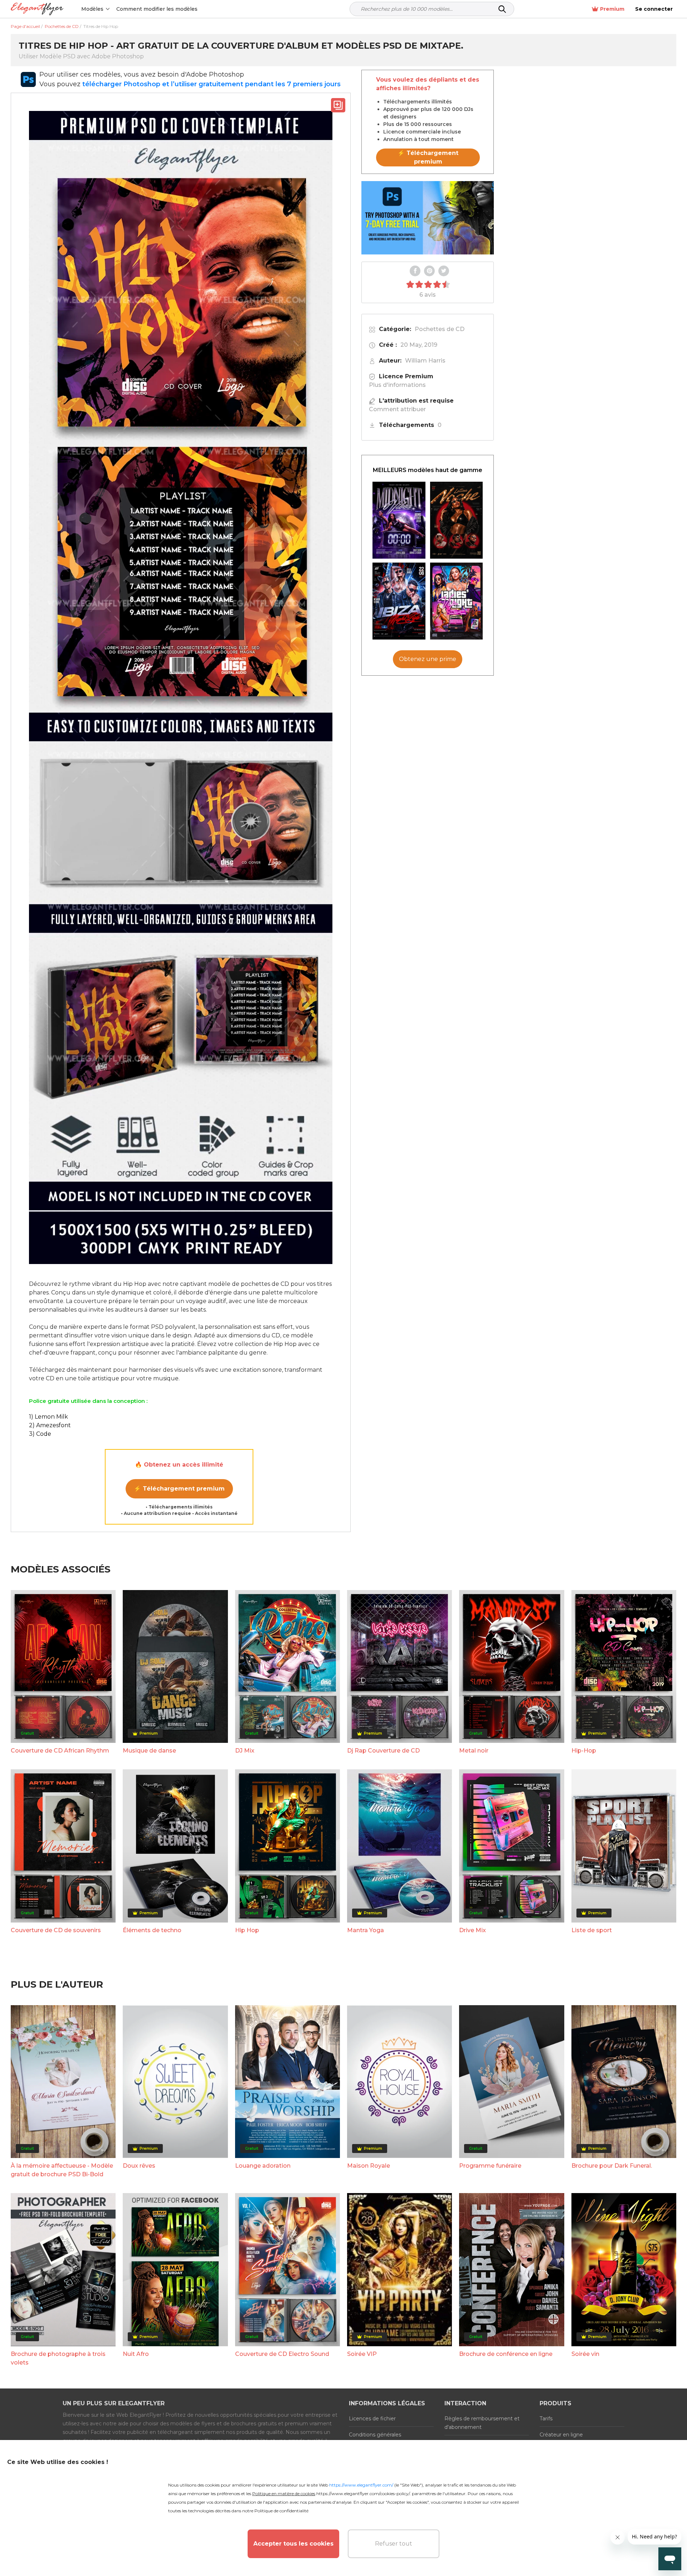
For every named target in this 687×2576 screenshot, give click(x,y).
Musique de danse (149, 1751)
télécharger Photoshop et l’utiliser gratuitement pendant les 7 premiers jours (211, 84)
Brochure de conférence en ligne (506, 2354)
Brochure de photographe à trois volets (58, 2358)
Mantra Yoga (366, 1930)
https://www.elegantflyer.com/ (361, 2485)
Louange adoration (263, 2166)
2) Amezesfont (50, 1425)
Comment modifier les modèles (157, 9)
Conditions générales (375, 2435)
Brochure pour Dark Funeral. (612, 2166)
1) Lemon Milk (48, 1417)
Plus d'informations (397, 385)
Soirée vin (585, 2354)
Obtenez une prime (428, 659)
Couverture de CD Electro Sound (282, 2354)
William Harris (425, 361)
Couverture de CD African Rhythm (60, 1751)
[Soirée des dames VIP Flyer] (457, 601)
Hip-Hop (584, 1751)
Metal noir (474, 1751)
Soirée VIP (362, 2354)
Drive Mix (472, 1930)
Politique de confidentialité (281, 2511)
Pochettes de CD (440, 329)
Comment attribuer (397, 409)
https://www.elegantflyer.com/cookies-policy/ (363, 2494)
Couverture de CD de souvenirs (56, 1930)
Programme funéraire (490, 2166)
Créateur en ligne (561, 2435)
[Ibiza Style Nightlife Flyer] (399, 601)
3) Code (40, 1434)
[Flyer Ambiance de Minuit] (399, 520)
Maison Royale (369, 2166)
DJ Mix (245, 1751)
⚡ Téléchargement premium (179, 1489)
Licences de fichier (372, 2419)
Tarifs (546, 2419)
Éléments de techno (152, 1930)
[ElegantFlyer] (37, 9)
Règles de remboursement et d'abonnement (482, 2423)
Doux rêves (139, 2166)
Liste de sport (592, 1930)
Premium (612, 9)
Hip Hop (247, 1930)
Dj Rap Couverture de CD (383, 1751)
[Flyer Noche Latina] (457, 520)
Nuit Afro (136, 2354)
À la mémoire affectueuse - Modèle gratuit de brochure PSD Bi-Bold (62, 2170)
